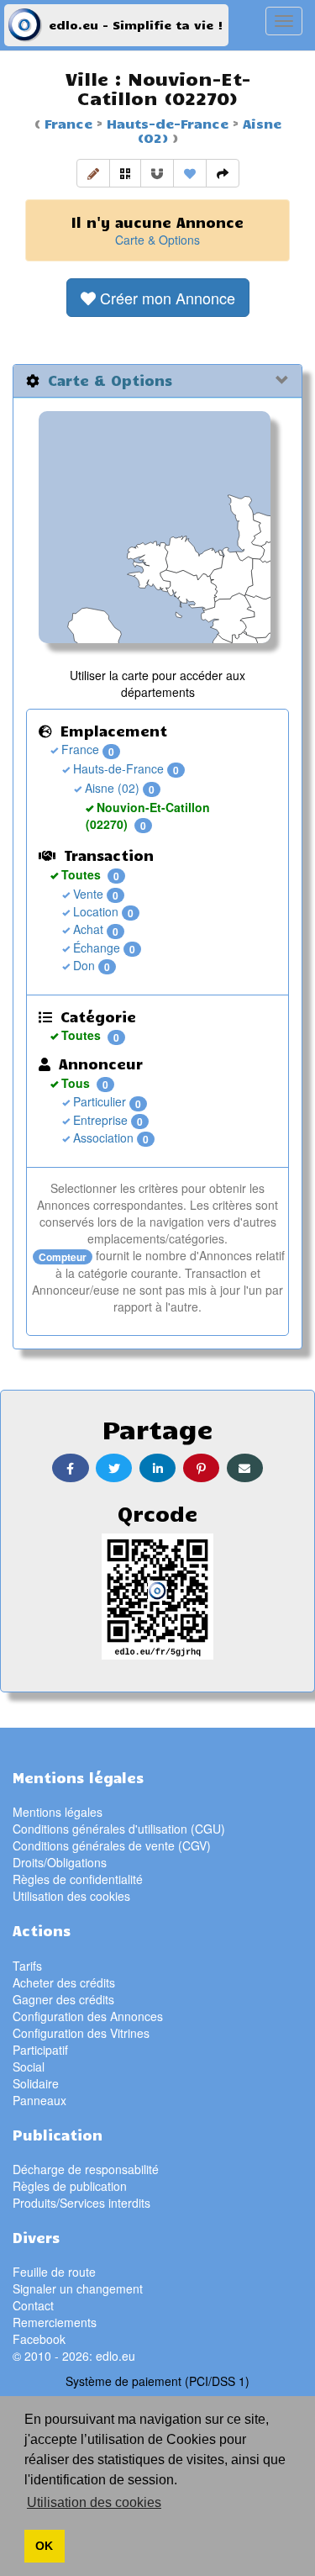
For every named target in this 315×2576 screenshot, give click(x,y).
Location (94, 911)
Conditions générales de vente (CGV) (112, 1845)
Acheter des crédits (64, 1982)
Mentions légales (58, 1812)
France (68, 123)
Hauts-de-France (165, 123)
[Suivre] (157, 173)
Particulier (98, 1101)
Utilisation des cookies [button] (94, 2502)
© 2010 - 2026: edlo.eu (74, 2356)
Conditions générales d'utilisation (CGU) (119, 1829)
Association (102, 1138)
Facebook (39, 2339)
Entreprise (99, 1120)
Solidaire (36, 2083)
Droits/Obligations (60, 1862)
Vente (87, 894)
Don (82, 965)
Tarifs (27, 1966)
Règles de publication (70, 2186)
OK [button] (44, 2546)
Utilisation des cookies (71, 1896)
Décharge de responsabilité (86, 2169)
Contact (33, 2305)
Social (29, 2067)
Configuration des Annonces (88, 2016)
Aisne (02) (110, 788)
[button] (93, 173)
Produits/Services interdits (81, 2203)
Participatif (40, 2050)
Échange (95, 948)
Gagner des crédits (63, 1999)
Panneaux (39, 2100)
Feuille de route (54, 2272)
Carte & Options (157, 240)
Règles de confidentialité (78, 1879)
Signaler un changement (78, 2288)
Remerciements (55, 2322)
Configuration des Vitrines (81, 2033)
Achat (87, 929)
